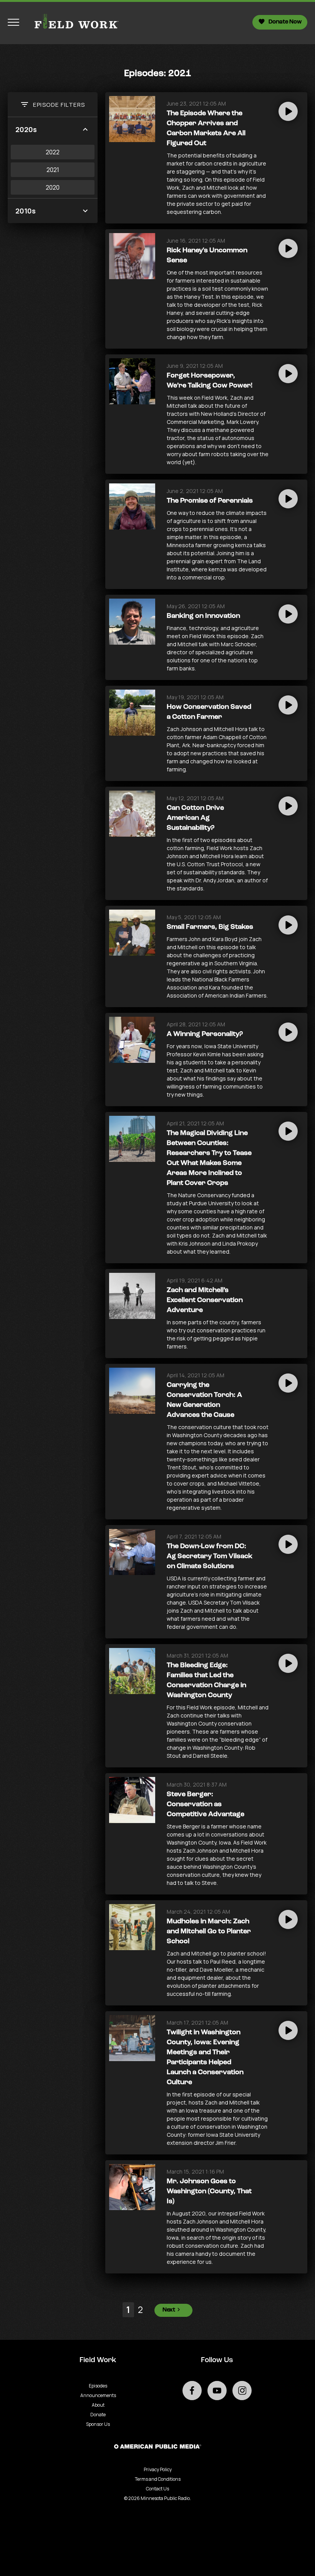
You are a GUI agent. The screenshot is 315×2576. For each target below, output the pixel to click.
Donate (98, 2415)
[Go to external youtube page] (217, 2391)
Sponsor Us (98, 2424)
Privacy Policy (158, 2469)
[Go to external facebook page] (192, 2391)
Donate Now (285, 22)
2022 (53, 152)
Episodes (98, 2386)
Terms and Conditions (158, 2479)
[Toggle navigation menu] (13, 22)
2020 (53, 187)
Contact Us (157, 2489)
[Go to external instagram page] (242, 2391)
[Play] (288, 111)
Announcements (98, 2395)
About (98, 2405)
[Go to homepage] (73, 22)
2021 (53, 170)
